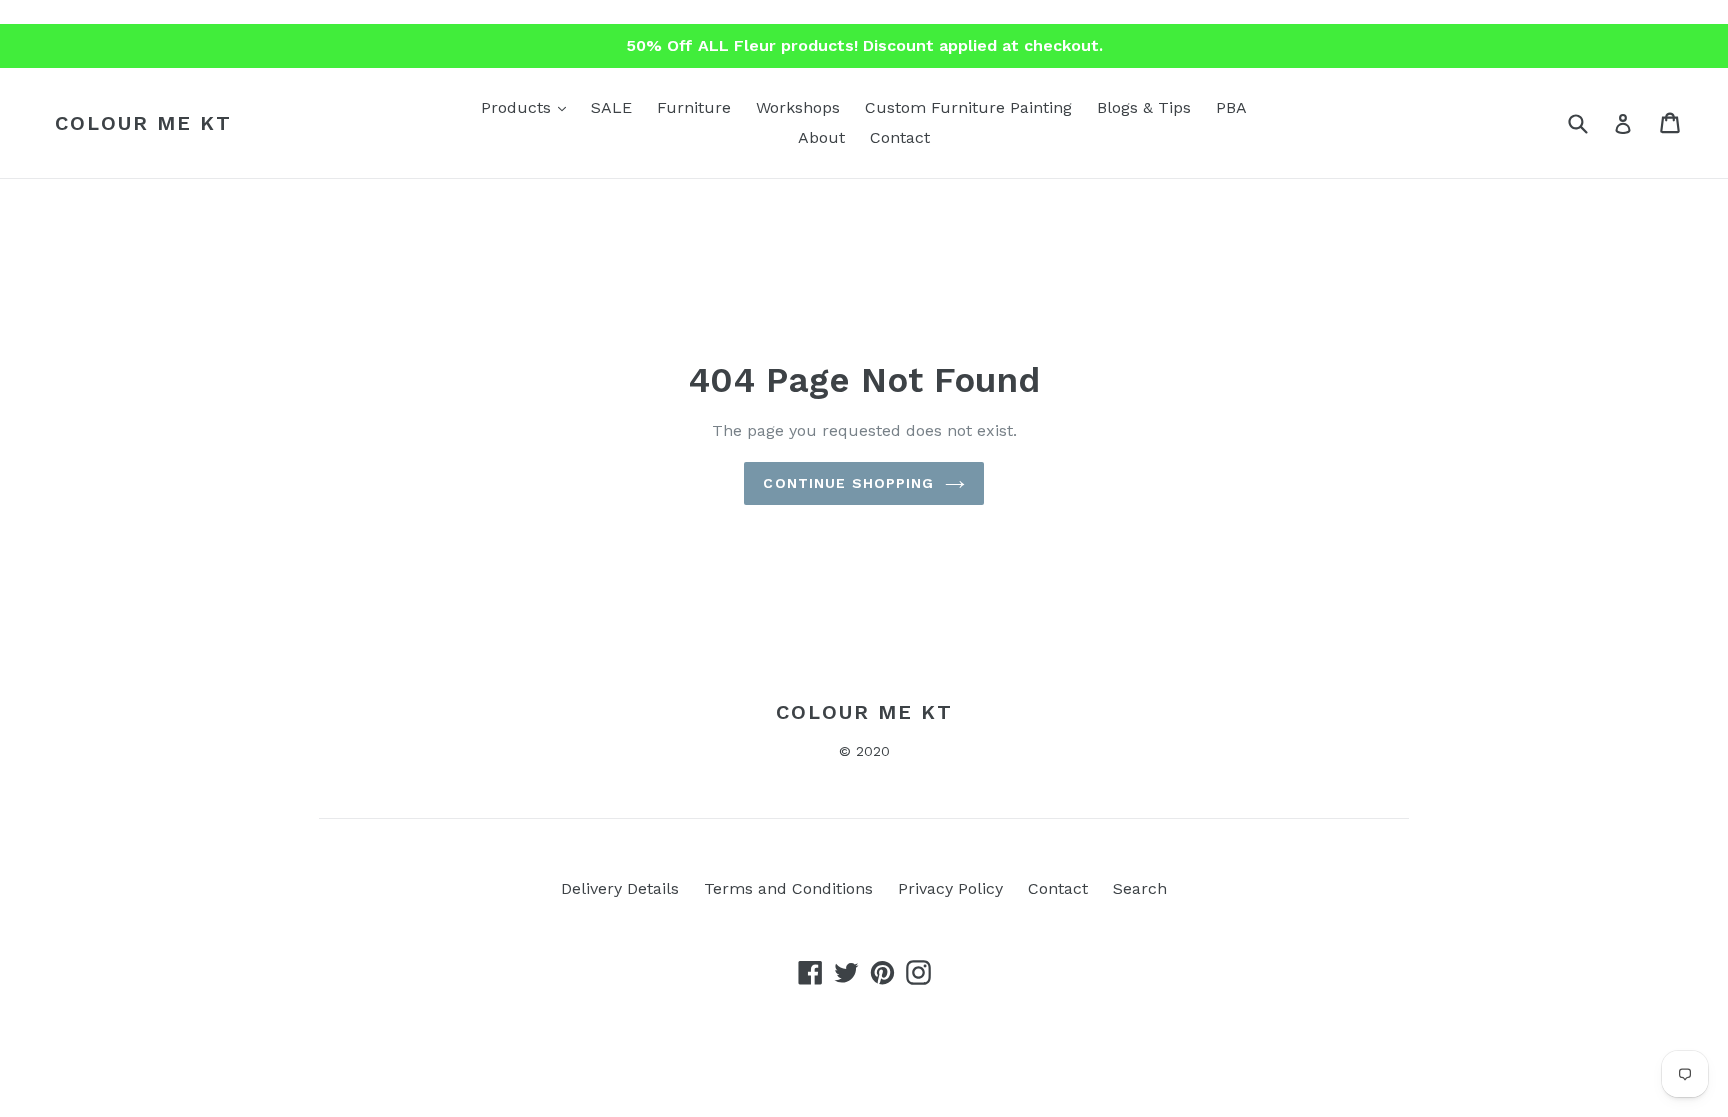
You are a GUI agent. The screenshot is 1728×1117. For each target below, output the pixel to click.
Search (1140, 888)
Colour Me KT (143, 123)
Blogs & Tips (1144, 107)
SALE (611, 107)
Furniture (694, 107)
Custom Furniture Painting (968, 107)
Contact (900, 137)
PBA (1231, 107)
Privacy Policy (950, 888)
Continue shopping (848, 483)
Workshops (798, 107)
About (821, 137)
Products (528, 107)
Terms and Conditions (788, 888)
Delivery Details (620, 888)
